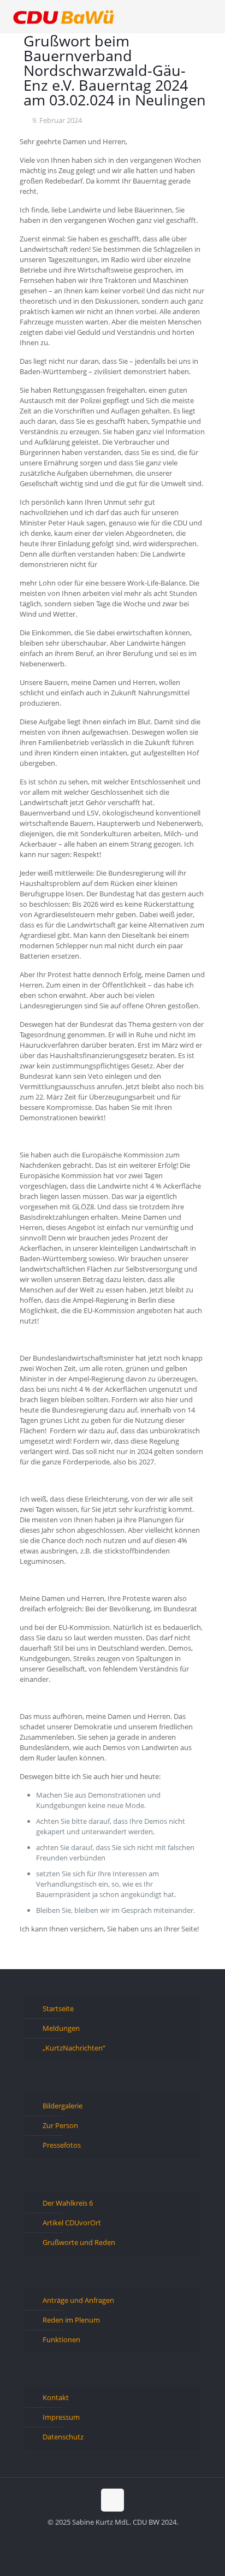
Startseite (58, 2008)
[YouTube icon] (118, 2537)
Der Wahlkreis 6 (68, 2203)
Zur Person (60, 2125)
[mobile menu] (210, 16)
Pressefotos (62, 2145)
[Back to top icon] (112, 2500)
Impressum (61, 2417)
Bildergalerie (63, 2106)
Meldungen (61, 2028)
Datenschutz (63, 2437)
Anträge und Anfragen (78, 2300)
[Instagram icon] (130, 2537)
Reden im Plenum (71, 2320)
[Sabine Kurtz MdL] (64, 16)
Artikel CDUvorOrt (72, 2223)
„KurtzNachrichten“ (74, 2048)
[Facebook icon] (95, 2537)
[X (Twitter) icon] (107, 2537)
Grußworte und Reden (79, 2242)
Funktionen (61, 2339)
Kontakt (56, 2397)
